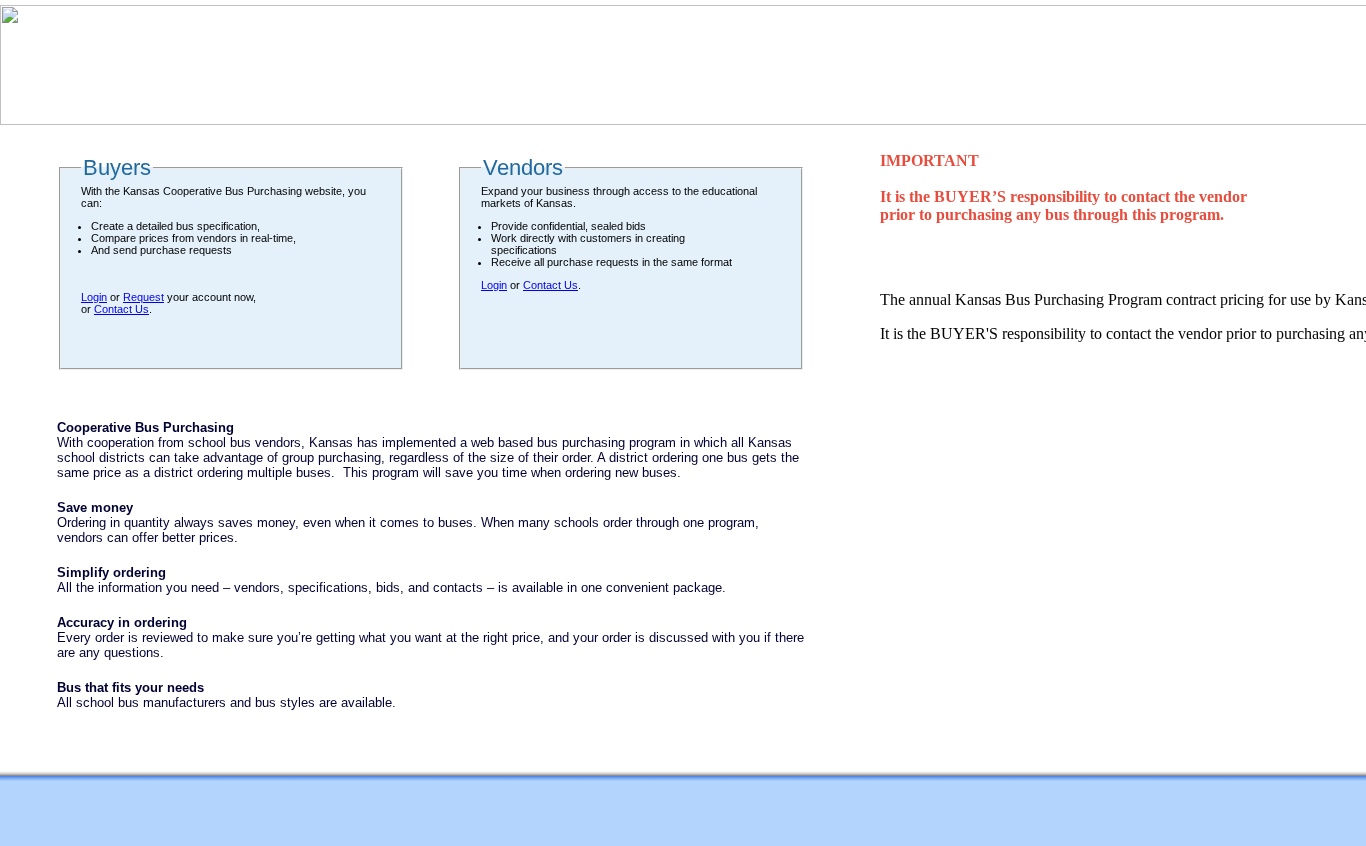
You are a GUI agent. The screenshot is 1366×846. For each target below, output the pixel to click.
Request (143, 297)
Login (94, 297)
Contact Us (121, 309)
